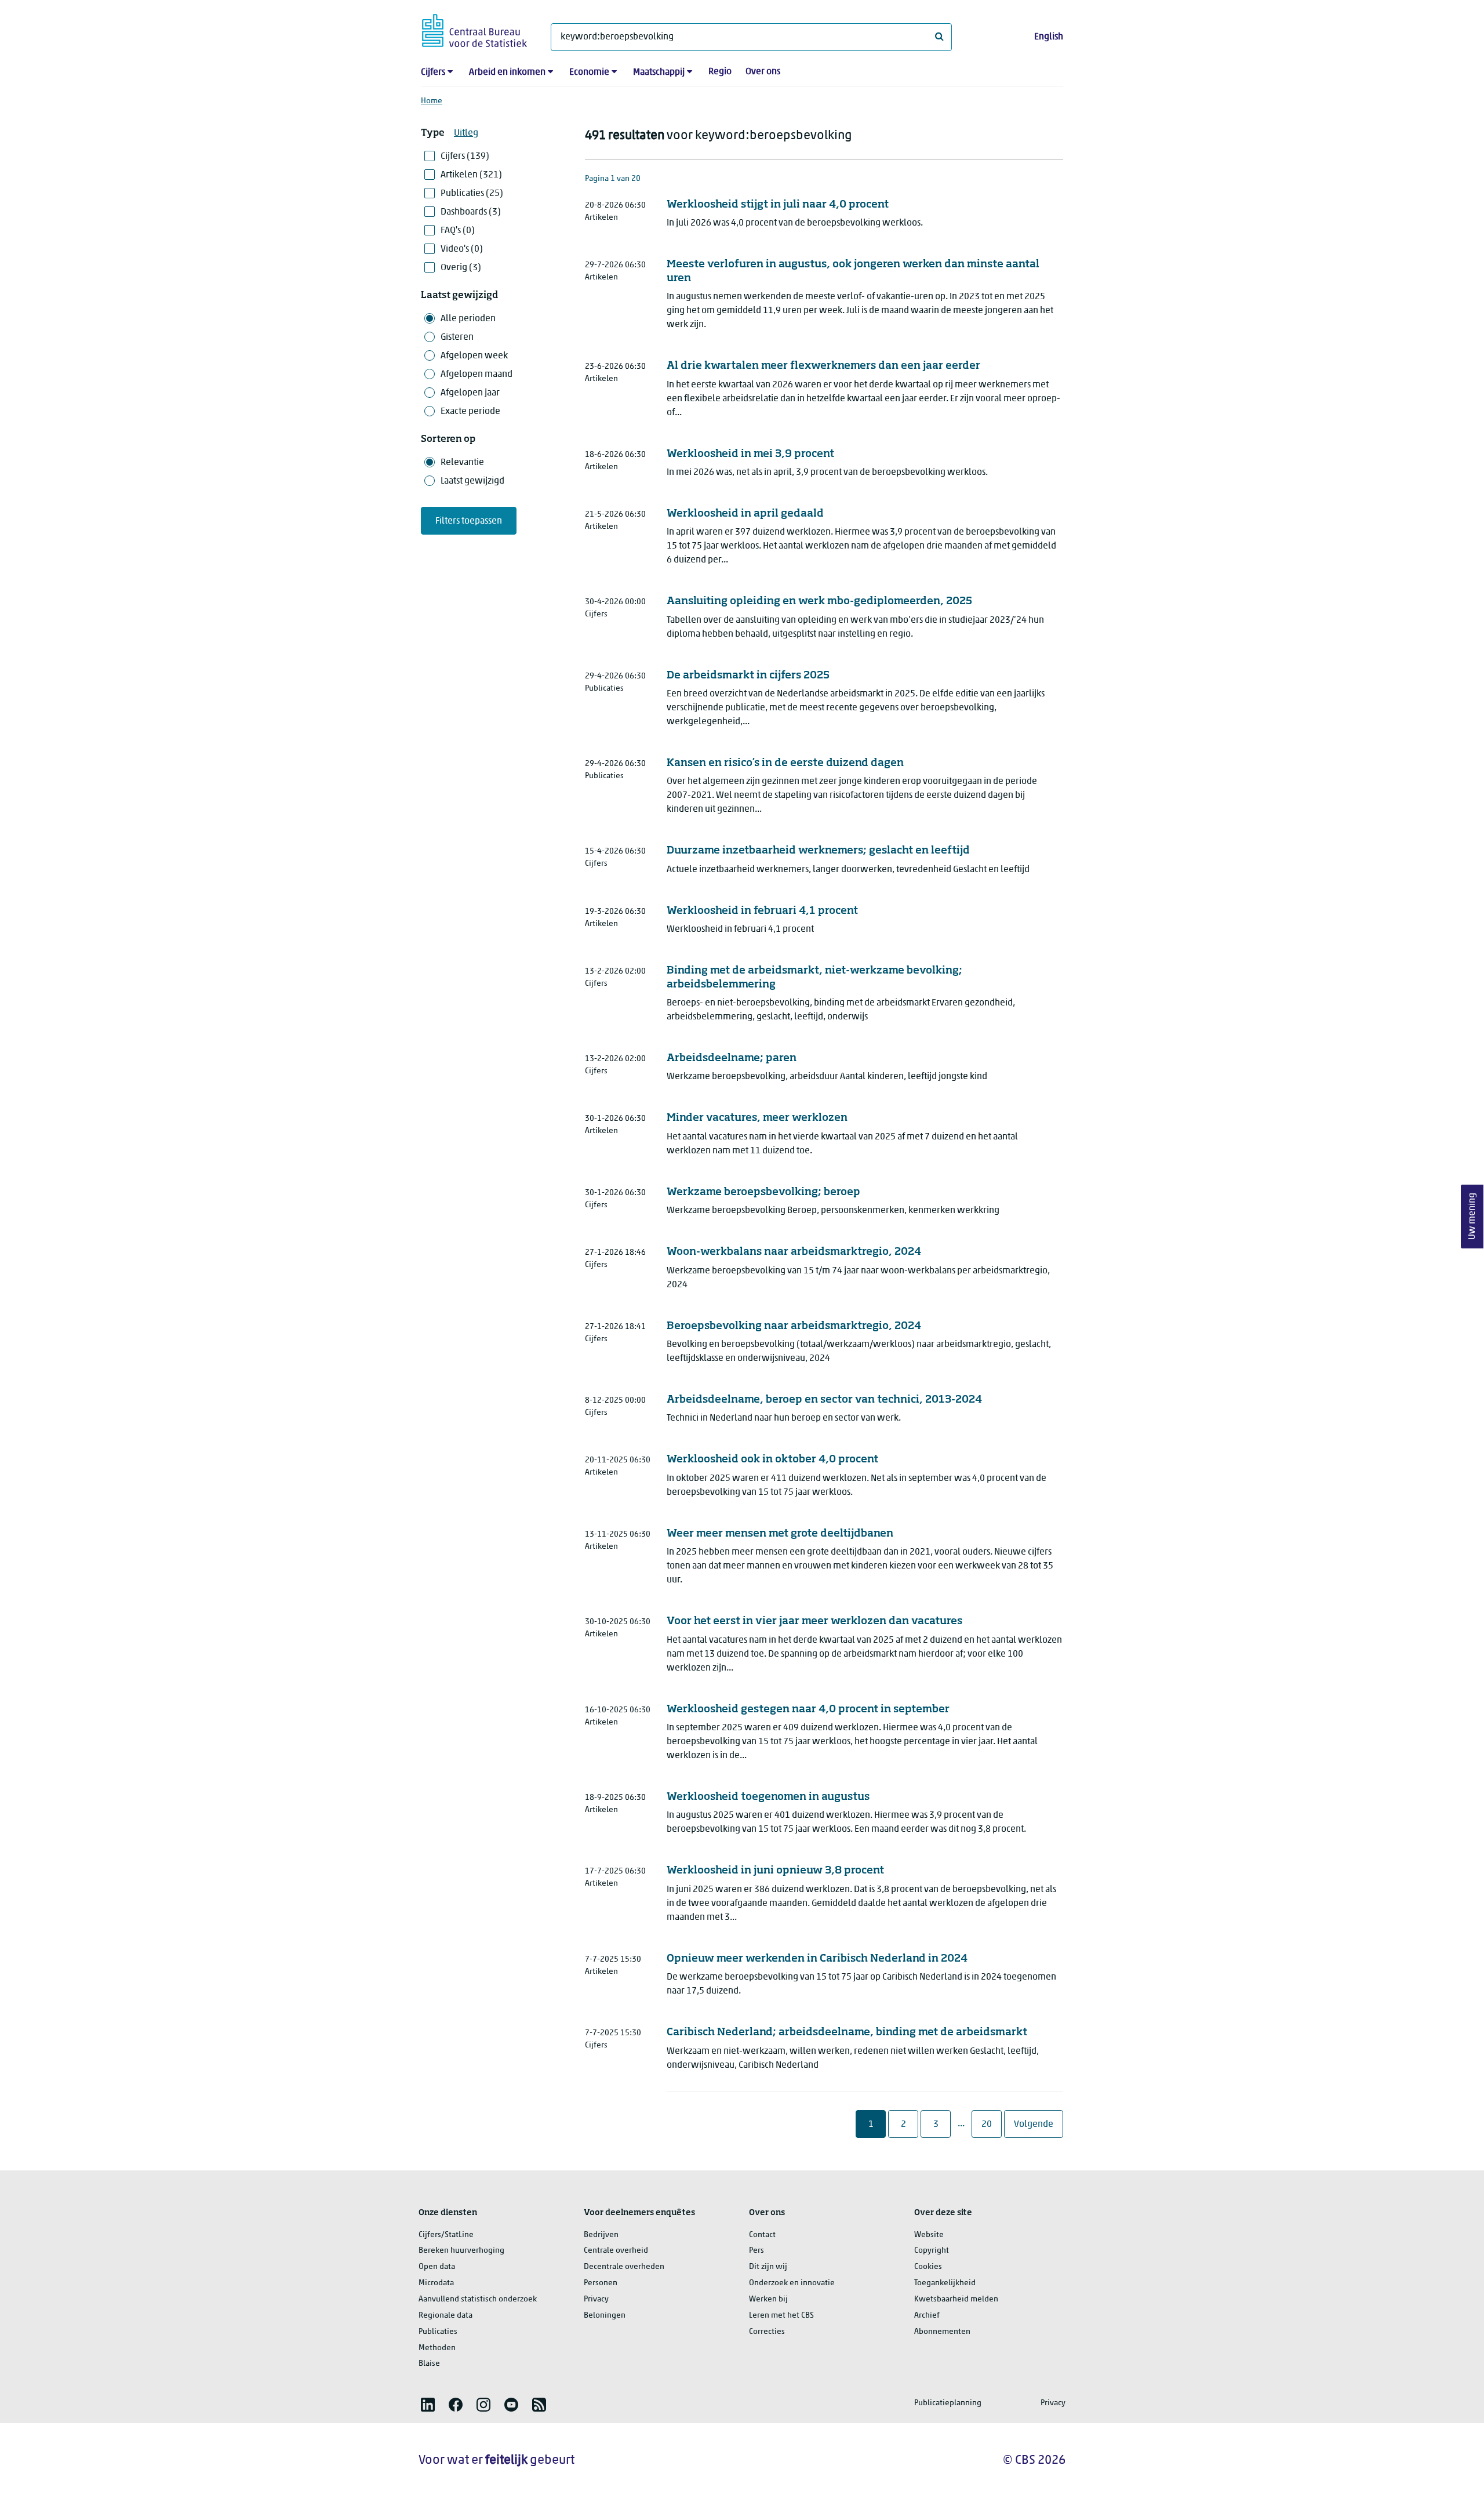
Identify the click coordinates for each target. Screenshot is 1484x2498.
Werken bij (768, 2299)
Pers (756, 2251)
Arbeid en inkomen (507, 72)
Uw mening (1472, 1217)
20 (991, 2124)
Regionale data (445, 2316)
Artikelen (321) (471, 175)
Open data (437, 2267)
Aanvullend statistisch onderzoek (478, 2299)
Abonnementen (942, 2332)
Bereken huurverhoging (461, 2251)
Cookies (928, 2267)
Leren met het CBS (781, 2316)
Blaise (429, 2364)
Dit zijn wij (768, 2267)
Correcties (767, 2332)
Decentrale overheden (624, 2267)
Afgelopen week (474, 356)
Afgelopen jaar (470, 393)
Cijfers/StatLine (446, 2235)
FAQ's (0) (458, 231)
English (1049, 37)
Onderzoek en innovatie (792, 2283)
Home (432, 101)
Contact (762, 2235)
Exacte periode (470, 412)
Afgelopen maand (477, 375)
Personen (601, 2283)
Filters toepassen (469, 521)
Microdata (436, 2283)
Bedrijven (601, 2235)
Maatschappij (659, 72)
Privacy (596, 2299)
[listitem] (428, 2405)
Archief (927, 2316)
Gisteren (457, 337)
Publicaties (438, 2332)
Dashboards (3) (471, 212)
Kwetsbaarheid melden (956, 2299)
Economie (589, 72)
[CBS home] (474, 29)
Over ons (763, 72)
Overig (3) (461, 268)
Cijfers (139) (465, 157)
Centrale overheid (616, 2251)
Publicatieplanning (948, 2403)
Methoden (437, 2348)
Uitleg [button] (466, 133)
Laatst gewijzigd (472, 481)
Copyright (932, 2251)
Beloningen (605, 2316)
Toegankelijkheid (945, 2283)
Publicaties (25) (472, 194)
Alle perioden (468, 319)
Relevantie (462, 463)
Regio (720, 72)
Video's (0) (462, 249)
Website (929, 2235)
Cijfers (433, 72)
